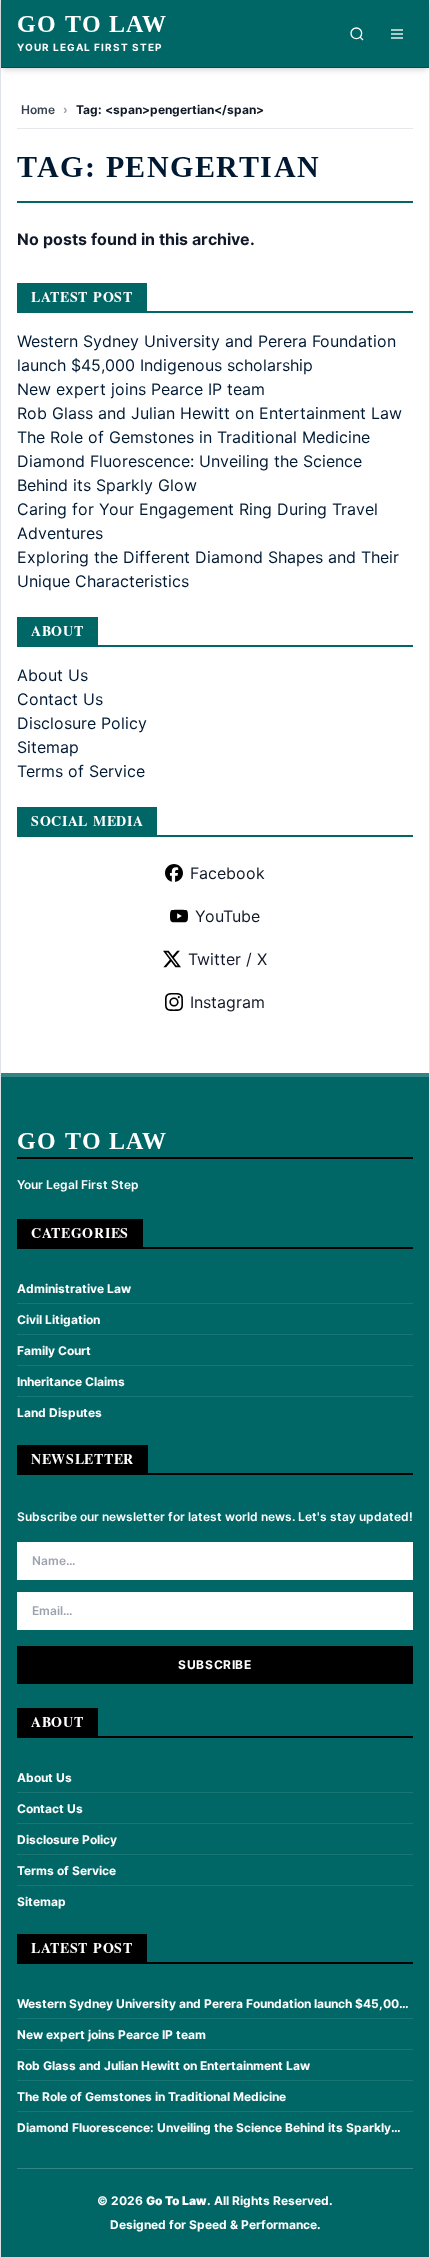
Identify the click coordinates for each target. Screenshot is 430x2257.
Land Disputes (59, 1412)
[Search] (357, 34)
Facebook (227, 873)
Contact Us (60, 699)
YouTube (227, 916)
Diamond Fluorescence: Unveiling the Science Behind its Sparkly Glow (204, 2128)
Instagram (227, 1002)
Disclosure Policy (82, 723)
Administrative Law (74, 1288)
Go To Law (92, 24)
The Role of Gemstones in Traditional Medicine (193, 437)
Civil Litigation (58, 1319)
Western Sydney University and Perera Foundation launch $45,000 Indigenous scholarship (212, 2004)
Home (38, 109)
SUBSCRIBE (214, 1664)
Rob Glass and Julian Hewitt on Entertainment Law (209, 413)
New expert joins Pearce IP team (141, 389)
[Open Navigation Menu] (397, 34)
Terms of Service (81, 771)
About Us (52, 675)
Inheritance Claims (71, 1381)
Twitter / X (227, 959)
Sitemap (48, 747)
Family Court (54, 1350)
